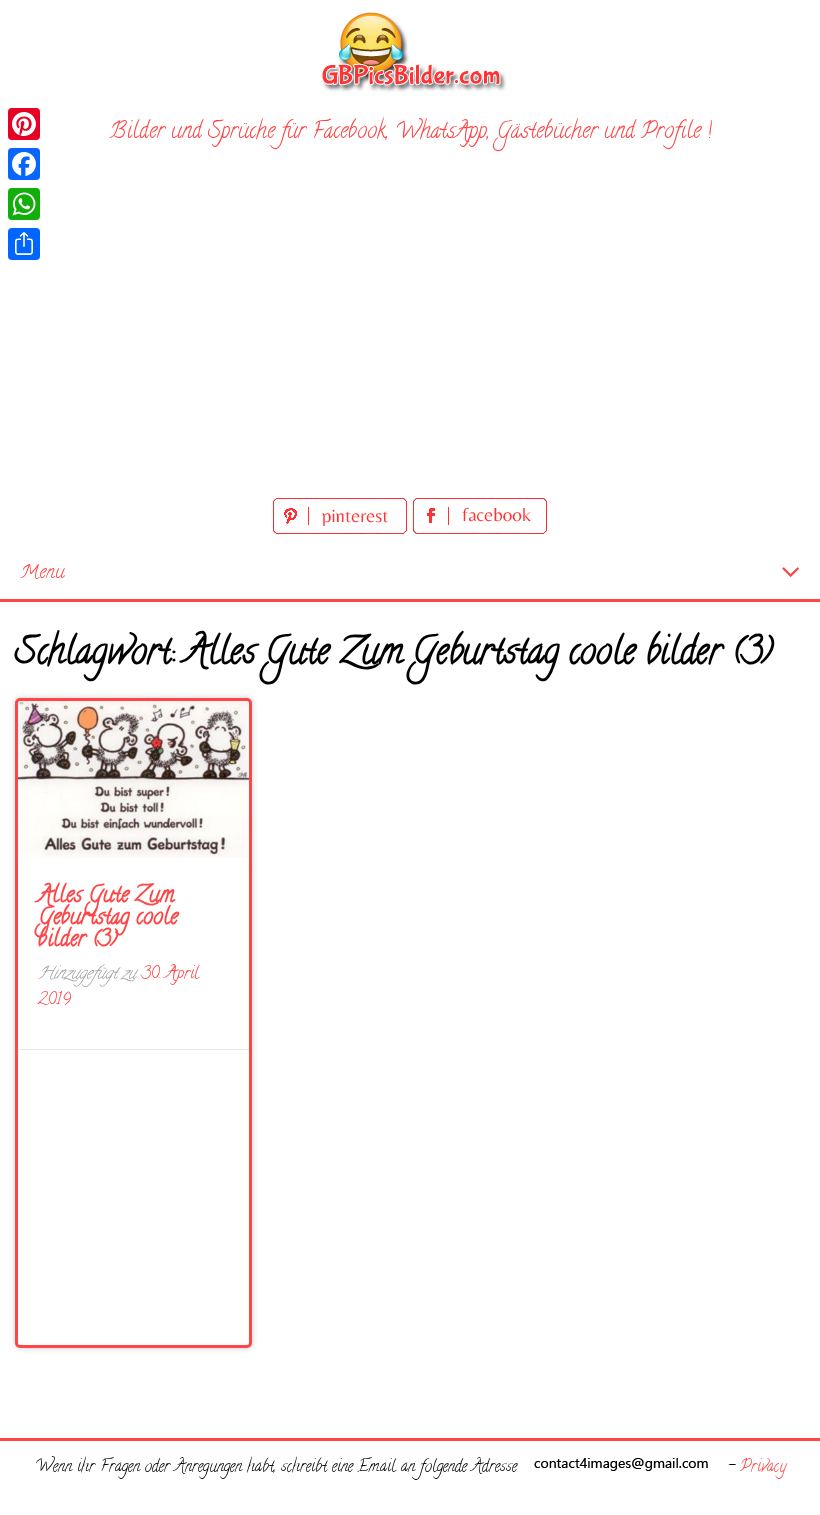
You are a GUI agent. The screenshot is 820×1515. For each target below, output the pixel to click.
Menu (42, 573)
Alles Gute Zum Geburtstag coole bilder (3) (108, 919)
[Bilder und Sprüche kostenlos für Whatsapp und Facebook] (410, 50)
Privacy (763, 1468)
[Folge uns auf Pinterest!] (343, 530)
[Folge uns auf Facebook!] (480, 530)
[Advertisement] (410, 343)
